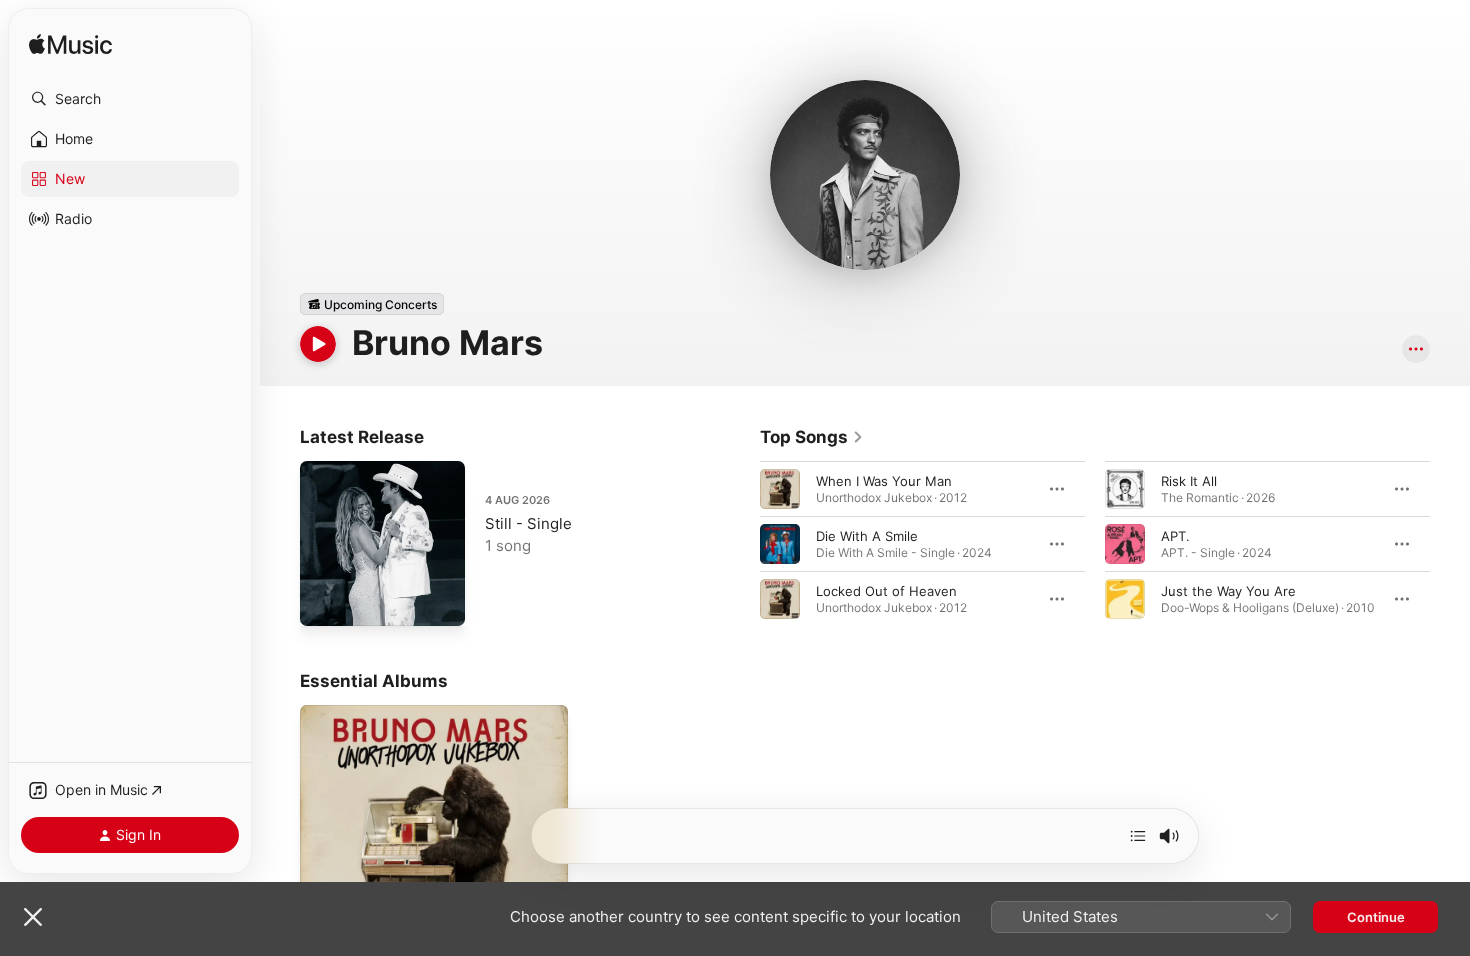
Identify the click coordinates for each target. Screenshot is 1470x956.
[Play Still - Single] (325, 601)
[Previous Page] (740, 544)
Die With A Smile (867, 536)
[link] (812, 437)
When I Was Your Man (884, 481)
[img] (70, 45)
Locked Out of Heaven (886, 591)
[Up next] (1138, 836)
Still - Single (528, 523)
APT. (1175, 536)
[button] (130, 99)
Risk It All (1189, 481)
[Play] (318, 344)
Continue (1376, 917)
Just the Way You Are (1228, 591)
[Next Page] (1450, 544)
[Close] (33, 917)
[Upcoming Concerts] (372, 304)
